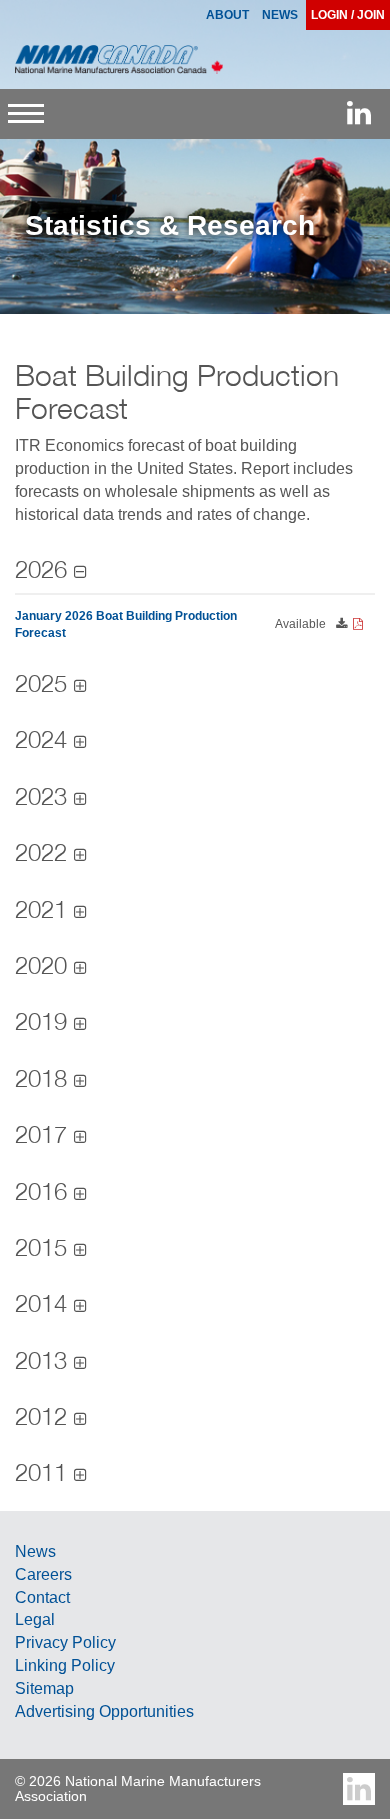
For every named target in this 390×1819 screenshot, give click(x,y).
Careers (43, 1574)
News (35, 1551)
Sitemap (44, 1688)
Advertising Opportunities (104, 1711)
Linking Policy (65, 1665)
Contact (42, 1597)
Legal (35, 1619)
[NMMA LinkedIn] (359, 113)
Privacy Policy (65, 1642)
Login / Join (348, 15)
